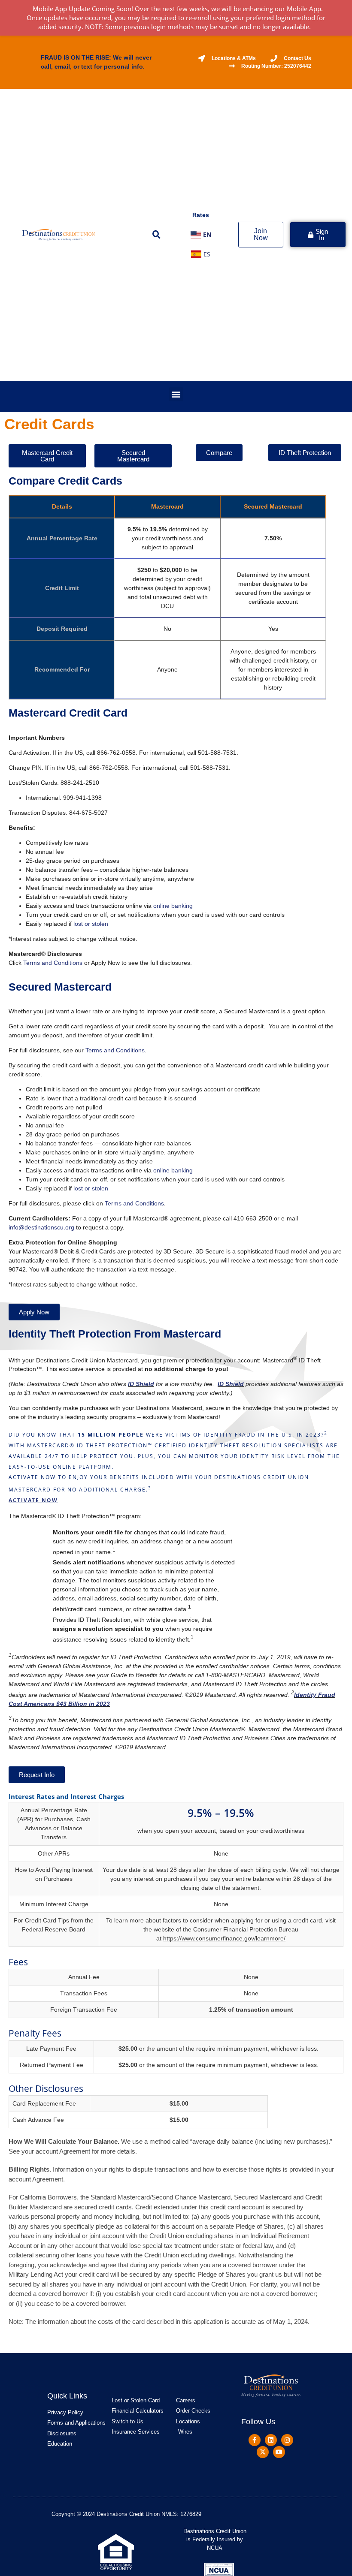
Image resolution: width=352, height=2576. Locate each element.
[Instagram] (287, 2440)
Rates (201, 215)
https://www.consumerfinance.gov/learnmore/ (224, 1938)
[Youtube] (279, 2452)
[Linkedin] (271, 2440)
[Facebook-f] (255, 2440)
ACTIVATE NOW (33, 1500)
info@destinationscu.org (41, 1227)
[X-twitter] (263, 2452)
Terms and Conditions (53, 963)
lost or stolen (91, 924)
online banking (173, 906)
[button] (157, 235)
